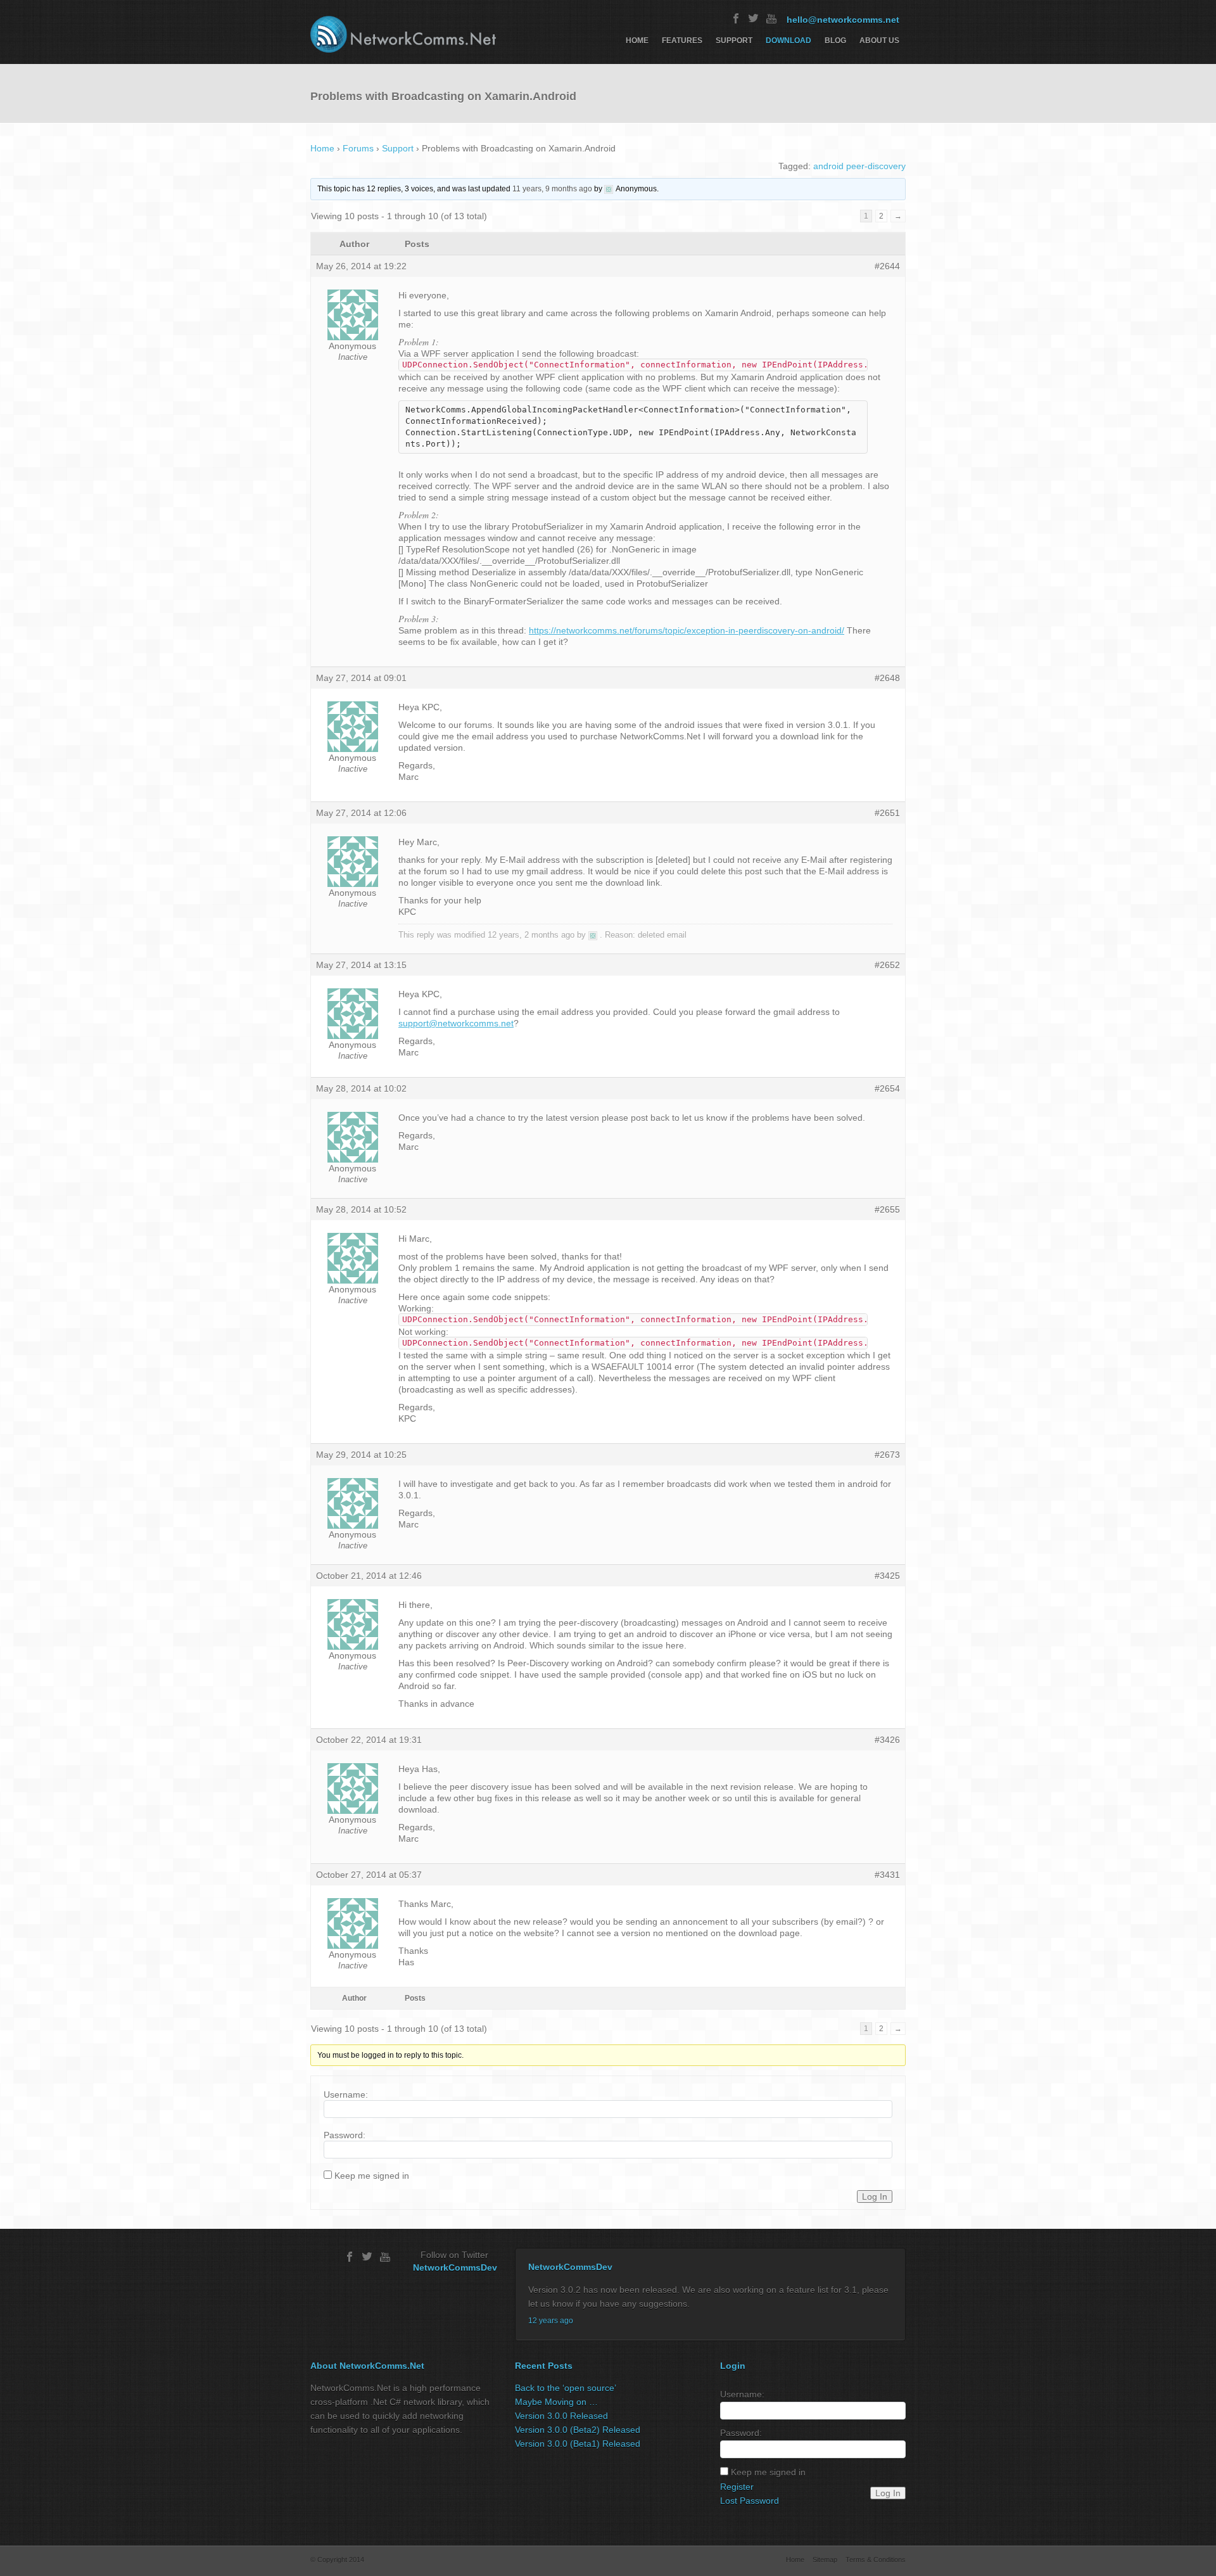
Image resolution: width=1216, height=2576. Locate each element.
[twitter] (754, 18)
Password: (345, 2135)
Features (682, 41)
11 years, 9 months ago (552, 189)
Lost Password (750, 2501)
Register (737, 2487)
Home (637, 41)
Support (734, 41)
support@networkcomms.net (456, 1023)
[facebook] (736, 18)
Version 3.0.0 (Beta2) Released (578, 2430)
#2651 (887, 813)
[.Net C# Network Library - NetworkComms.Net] (403, 34)
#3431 (887, 1875)
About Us (879, 41)
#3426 (887, 1740)
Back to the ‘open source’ (566, 2388)
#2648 (887, 678)
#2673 (887, 1455)
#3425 (887, 1576)
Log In (875, 2197)
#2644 (887, 266)
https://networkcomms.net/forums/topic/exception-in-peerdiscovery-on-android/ (687, 630)
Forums (358, 148)
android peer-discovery (859, 166)
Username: (346, 2095)
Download (788, 41)
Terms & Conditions (876, 2560)
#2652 (887, 965)
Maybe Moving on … (556, 2402)
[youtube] (771, 18)
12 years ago (551, 2321)
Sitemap (825, 2560)
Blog (835, 41)
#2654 (887, 1088)
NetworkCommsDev (455, 2267)
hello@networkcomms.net (843, 20)
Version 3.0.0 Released (561, 2416)
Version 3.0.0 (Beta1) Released (578, 2444)
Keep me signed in (372, 2176)
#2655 (887, 1209)
